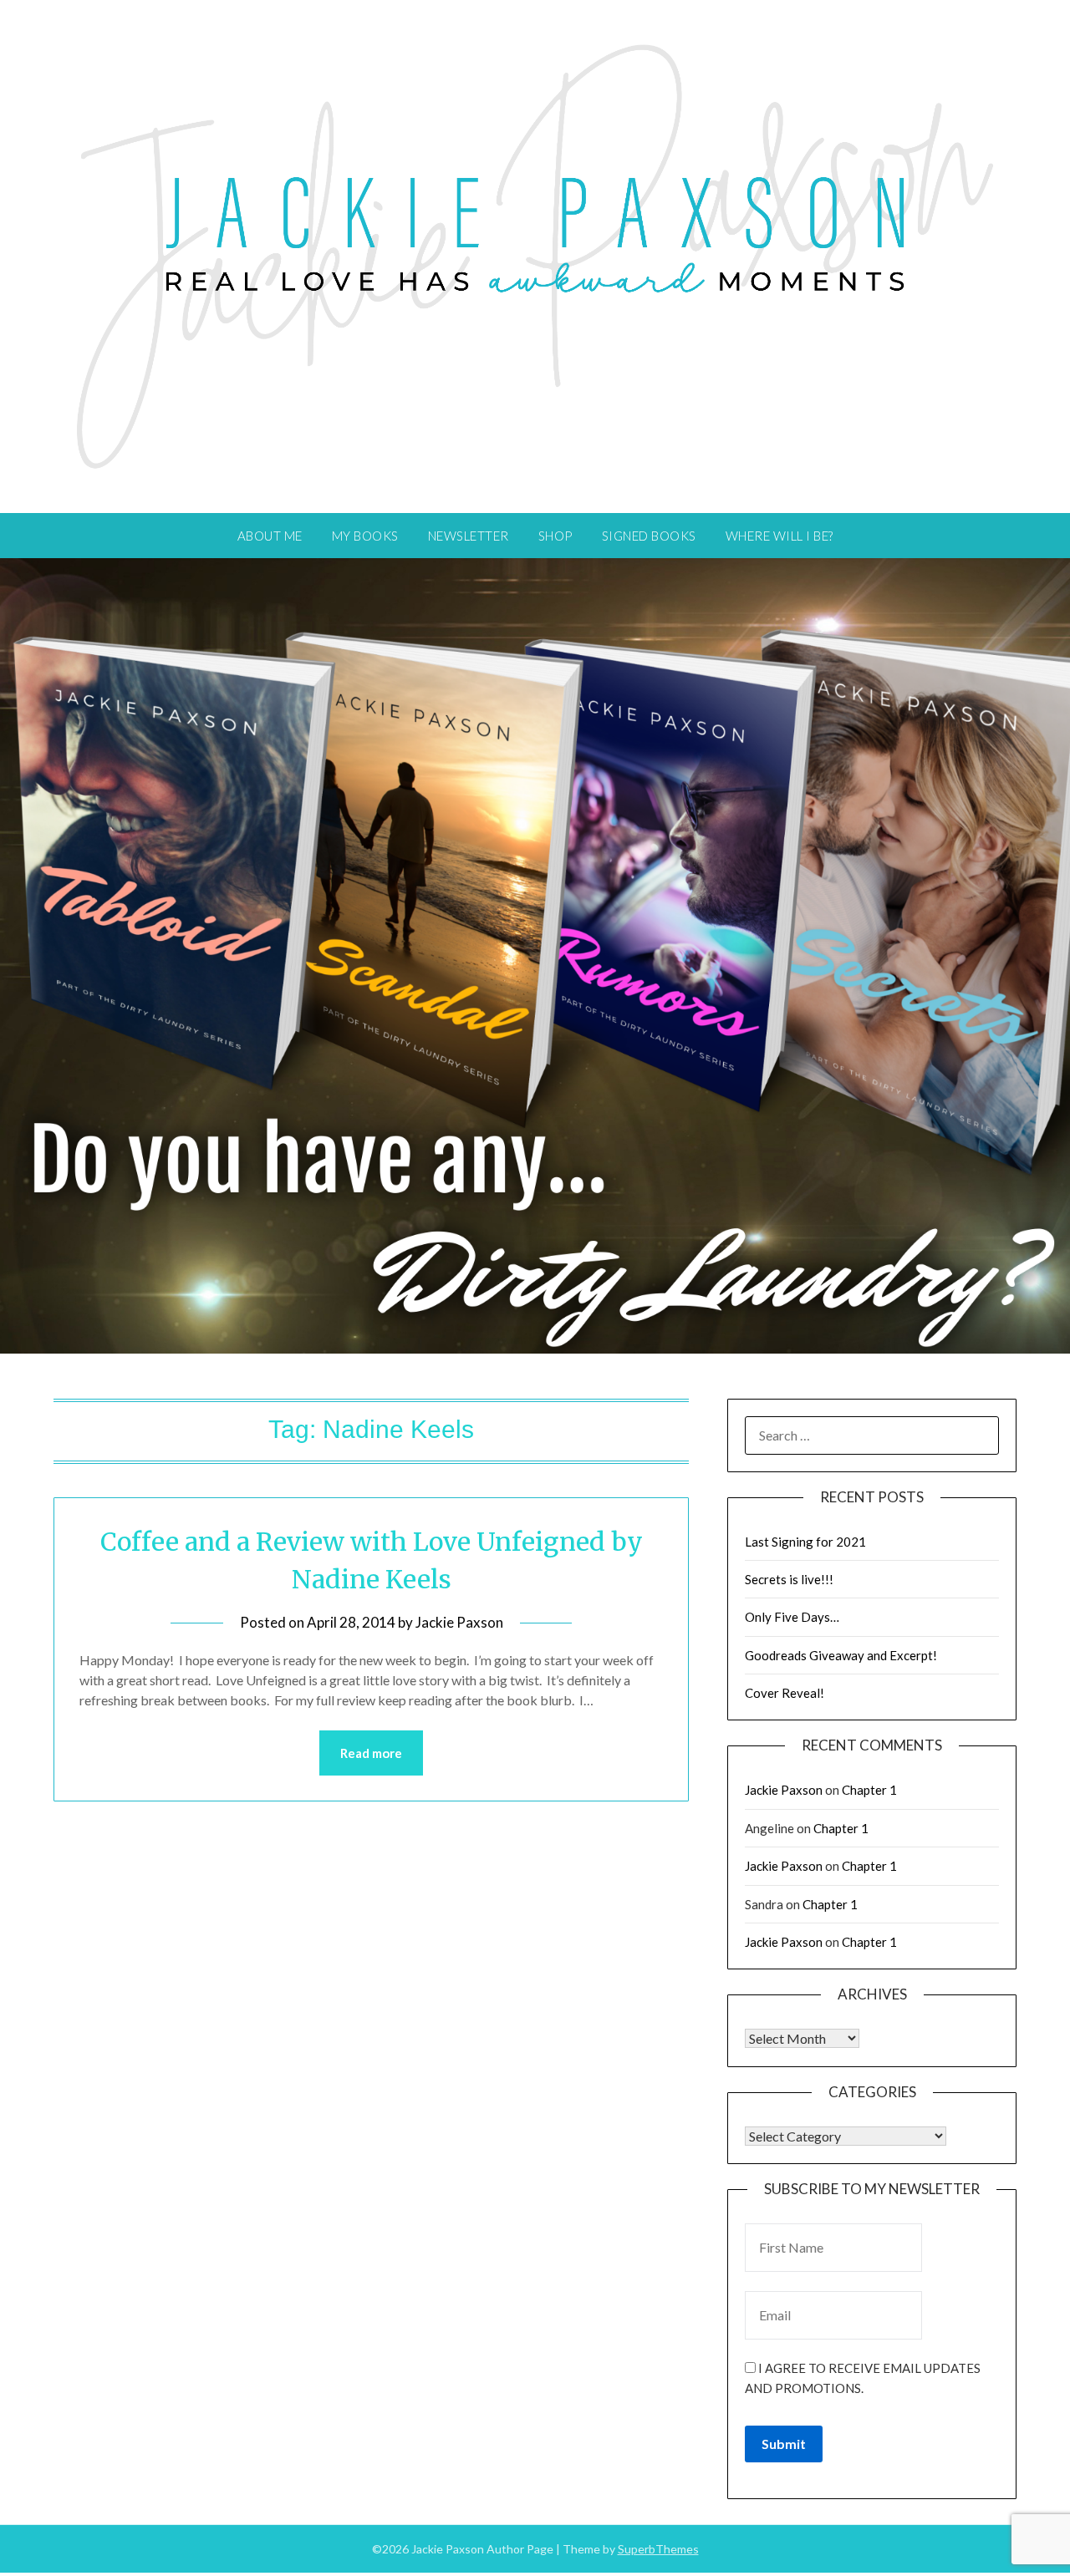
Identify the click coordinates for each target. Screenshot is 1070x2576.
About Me (270, 536)
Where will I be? (780, 536)
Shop (555, 536)
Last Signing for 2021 (805, 1542)
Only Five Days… (792, 1617)
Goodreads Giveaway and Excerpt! (841, 1655)
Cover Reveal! (785, 1693)
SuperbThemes (658, 2549)
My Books (365, 536)
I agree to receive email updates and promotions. (863, 2378)
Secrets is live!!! (789, 1579)
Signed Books (649, 536)
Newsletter (469, 536)
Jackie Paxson (459, 1622)
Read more (371, 1753)
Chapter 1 (869, 1790)
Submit (784, 2444)
